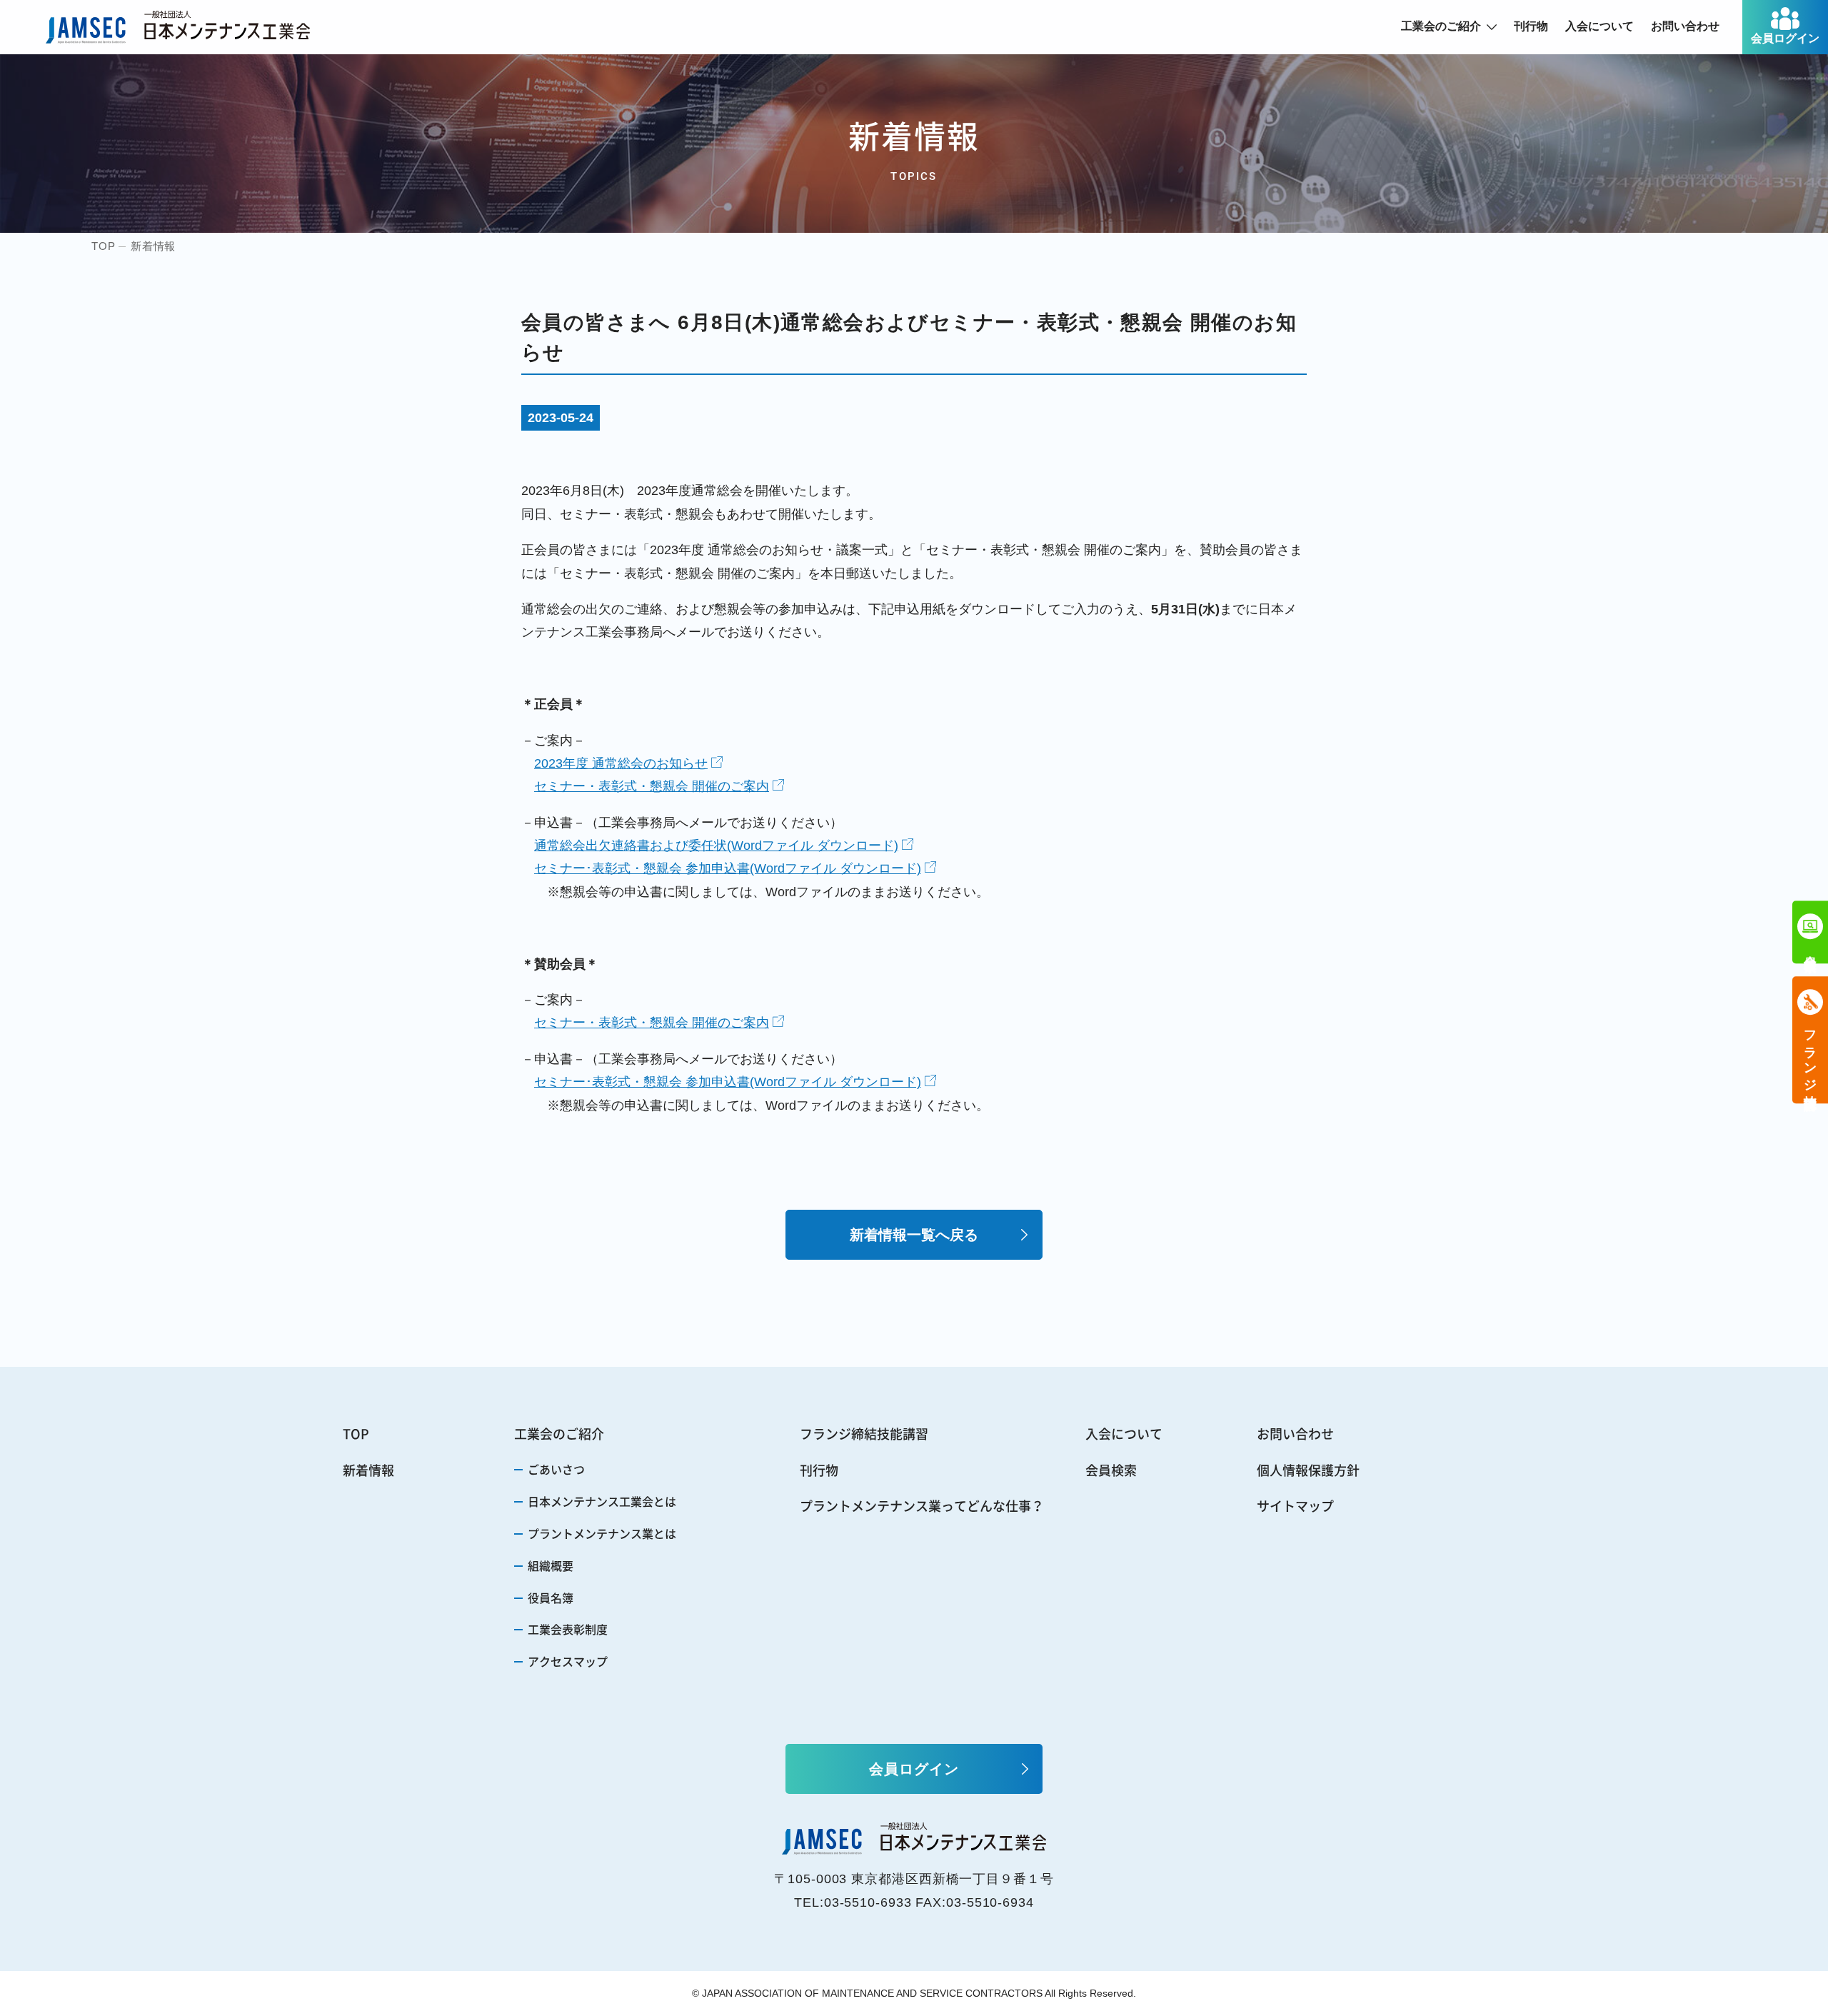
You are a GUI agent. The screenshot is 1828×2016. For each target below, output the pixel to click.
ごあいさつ (556, 1469)
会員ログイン (1785, 38)
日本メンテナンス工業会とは (602, 1501)
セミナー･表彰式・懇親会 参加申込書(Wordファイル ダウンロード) (728, 868)
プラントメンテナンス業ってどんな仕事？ (922, 1506)
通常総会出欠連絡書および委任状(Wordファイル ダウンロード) (716, 846)
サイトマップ (1295, 1506)
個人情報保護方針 (1308, 1470)
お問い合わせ (1685, 26)
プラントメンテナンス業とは (602, 1533)
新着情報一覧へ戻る (914, 1235)
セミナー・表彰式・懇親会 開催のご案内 (652, 786)
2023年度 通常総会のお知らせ (621, 763)
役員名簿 (551, 1598)
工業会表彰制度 (568, 1629)
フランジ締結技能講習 (864, 1434)
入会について (1599, 26)
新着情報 (368, 1470)
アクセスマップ (568, 1661)
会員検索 (1111, 1470)
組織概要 (551, 1565)
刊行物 (1531, 26)
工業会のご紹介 (1441, 26)
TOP (356, 1434)
